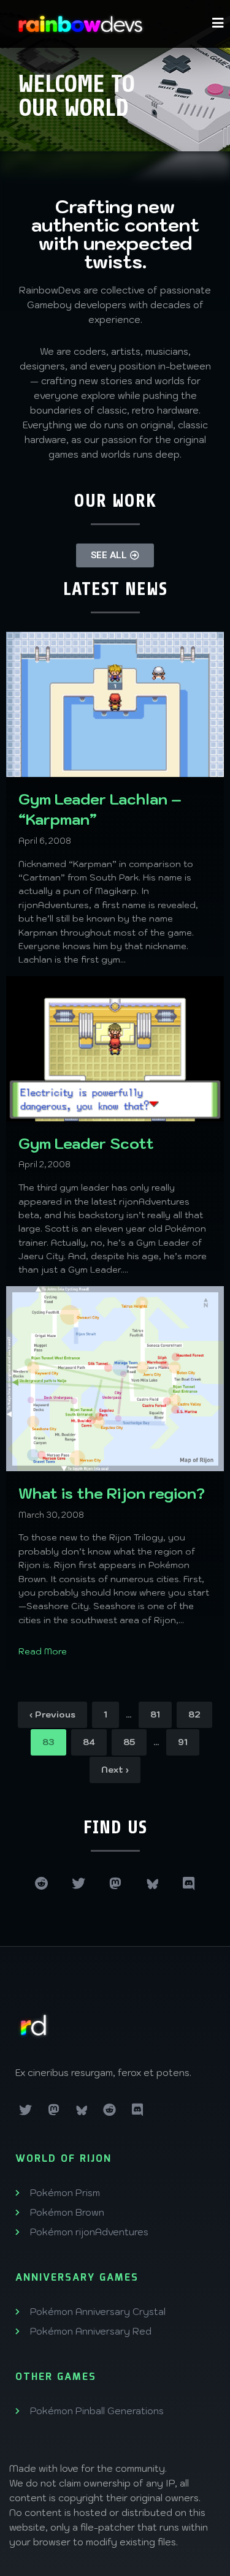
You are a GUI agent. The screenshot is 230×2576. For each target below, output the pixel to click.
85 (129, 1742)
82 (194, 1714)
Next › (115, 1770)
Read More (43, 1651)
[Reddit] (42, 1884)
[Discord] (189, 1884)
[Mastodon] (115, 1884)
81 (155, 1714)
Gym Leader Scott (86, 1143)
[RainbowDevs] (80, 24)
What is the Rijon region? (112, 1493)
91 (183, 1742)
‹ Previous (52, 1714)
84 (89, 1742)
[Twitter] (79, 1884)
